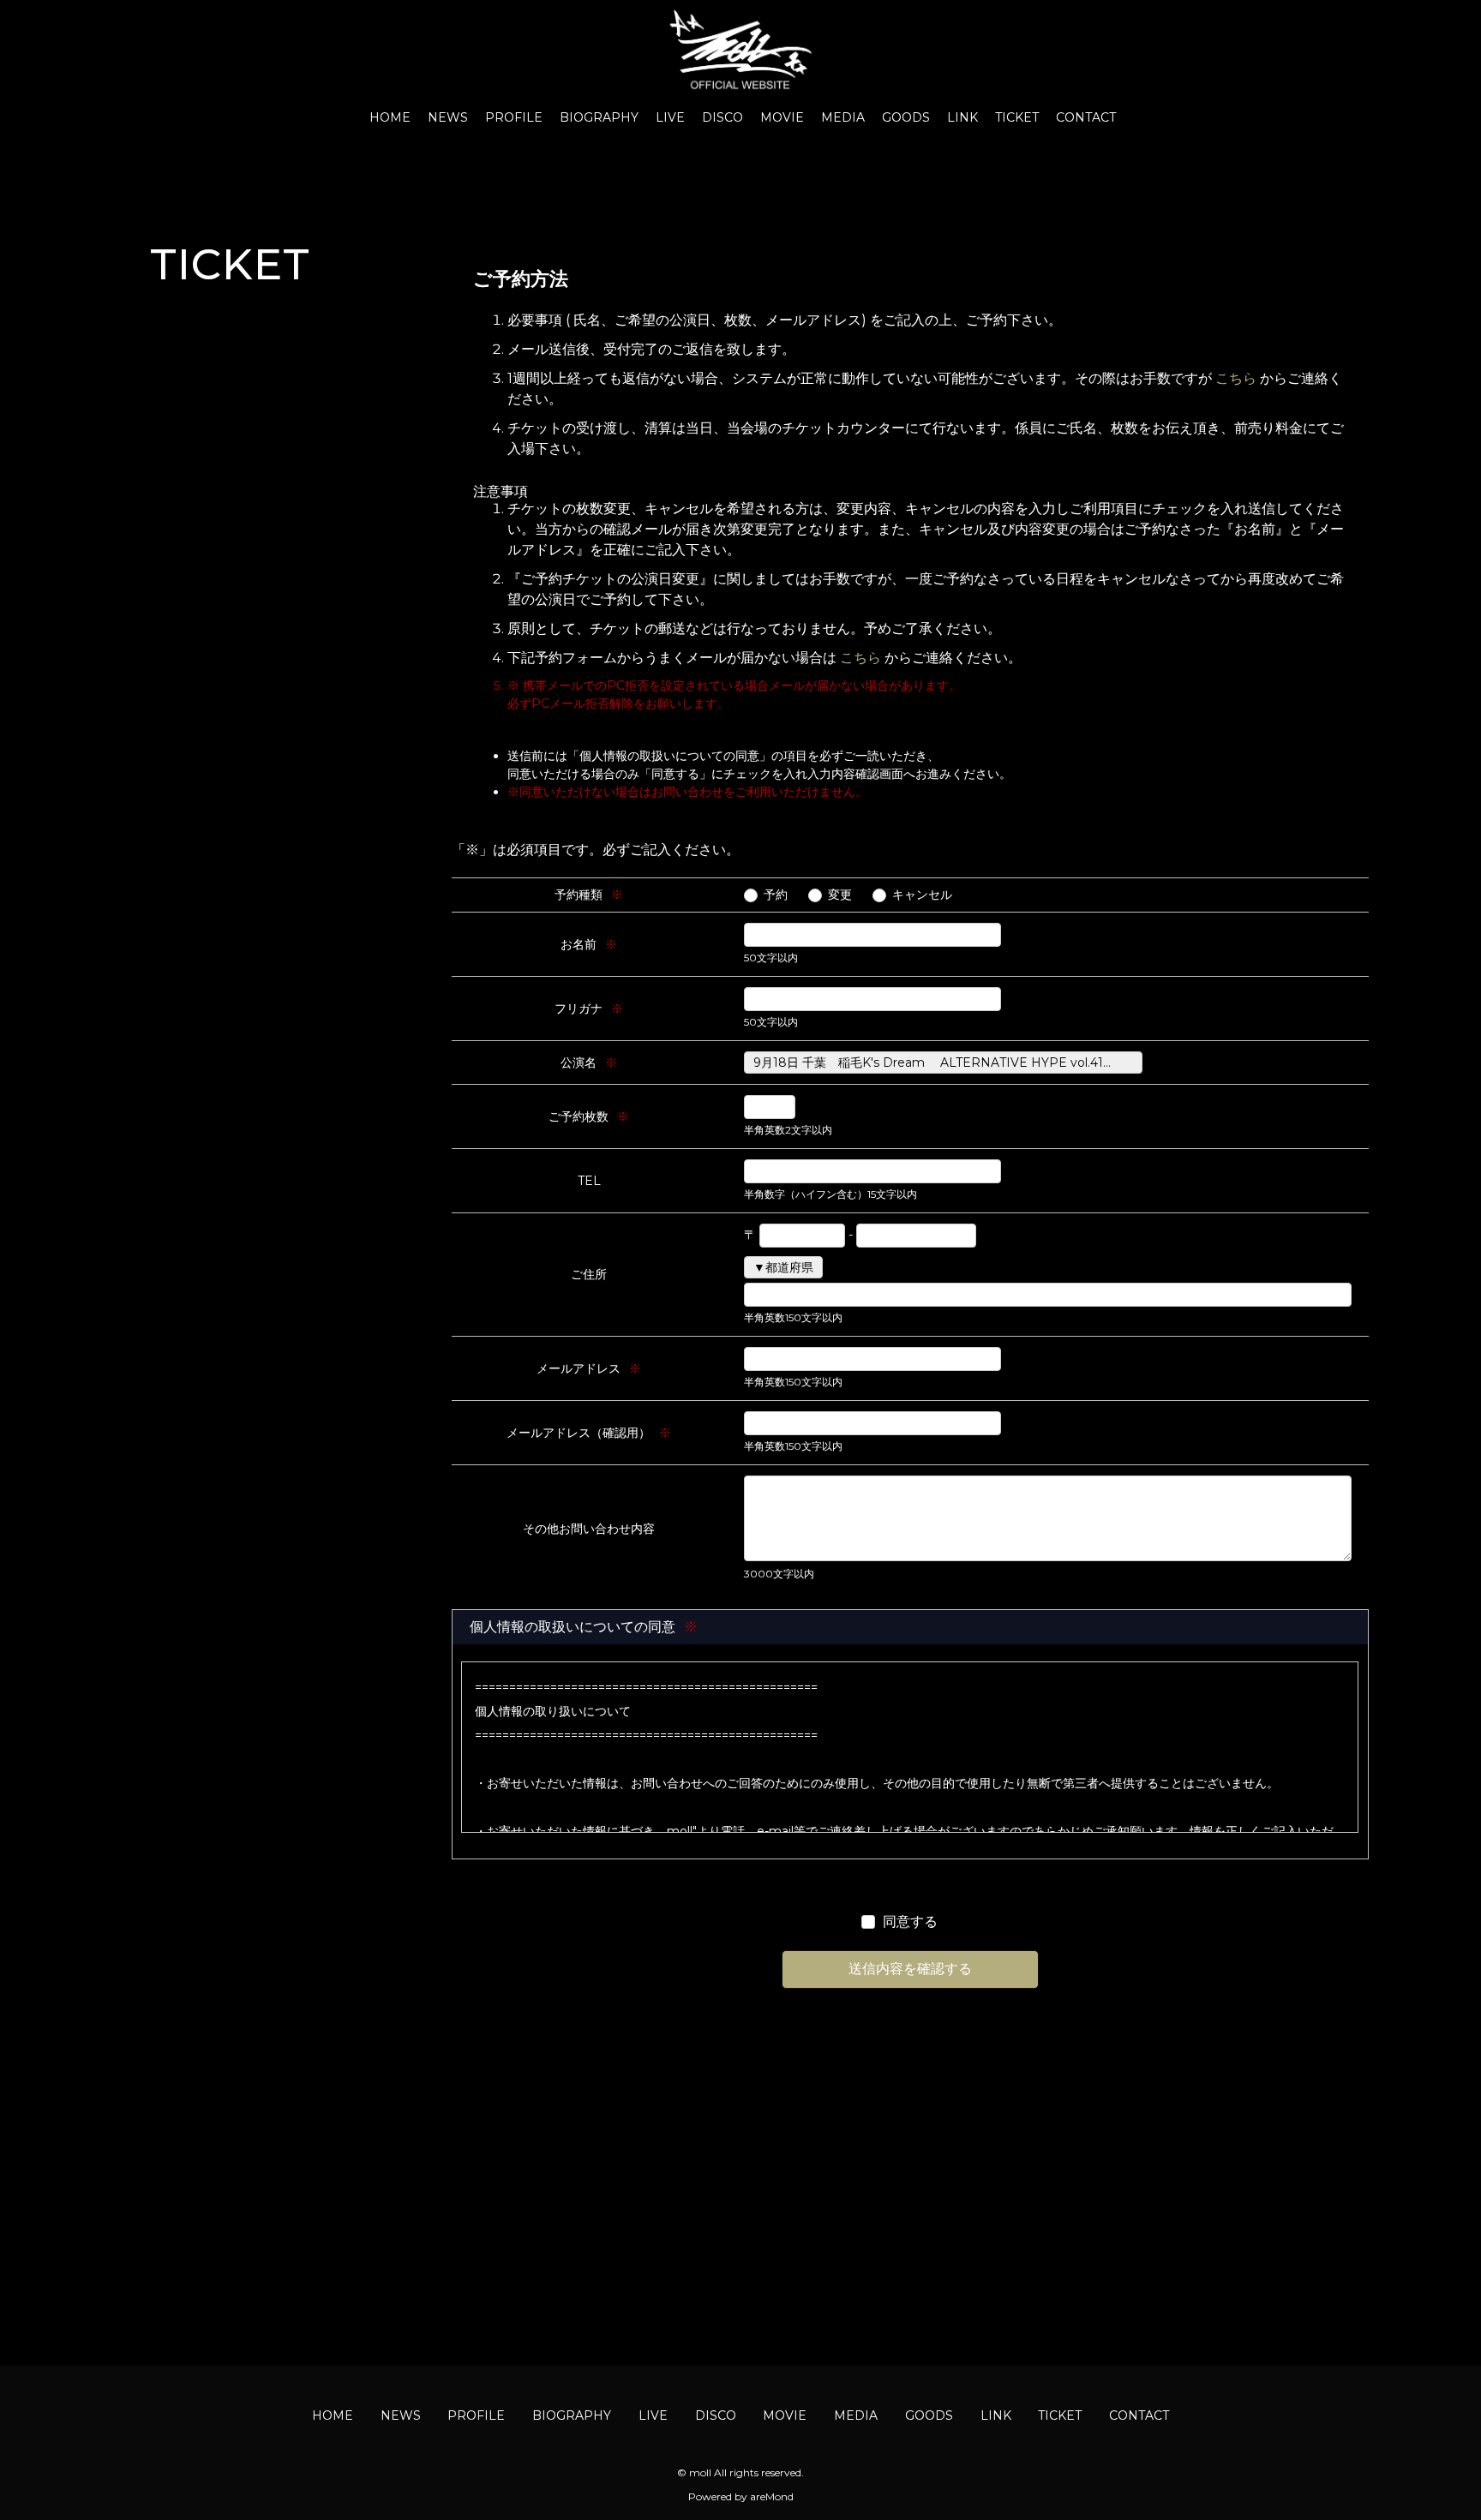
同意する (910, 1921)
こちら (1236, 378)
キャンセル (922, 895)
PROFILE (514, 117)
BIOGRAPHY (599, 117)
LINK (962, 117)
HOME (390, 117)
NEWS (448, 117)
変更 (840, 895)
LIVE (670, 117)
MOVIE (782, 117)
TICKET (1017, 117)
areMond (772, 2496)
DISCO (723, 117)
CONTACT (1086, 117)
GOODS (906, 117)
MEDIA (843, 117)
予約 (776, 895)
